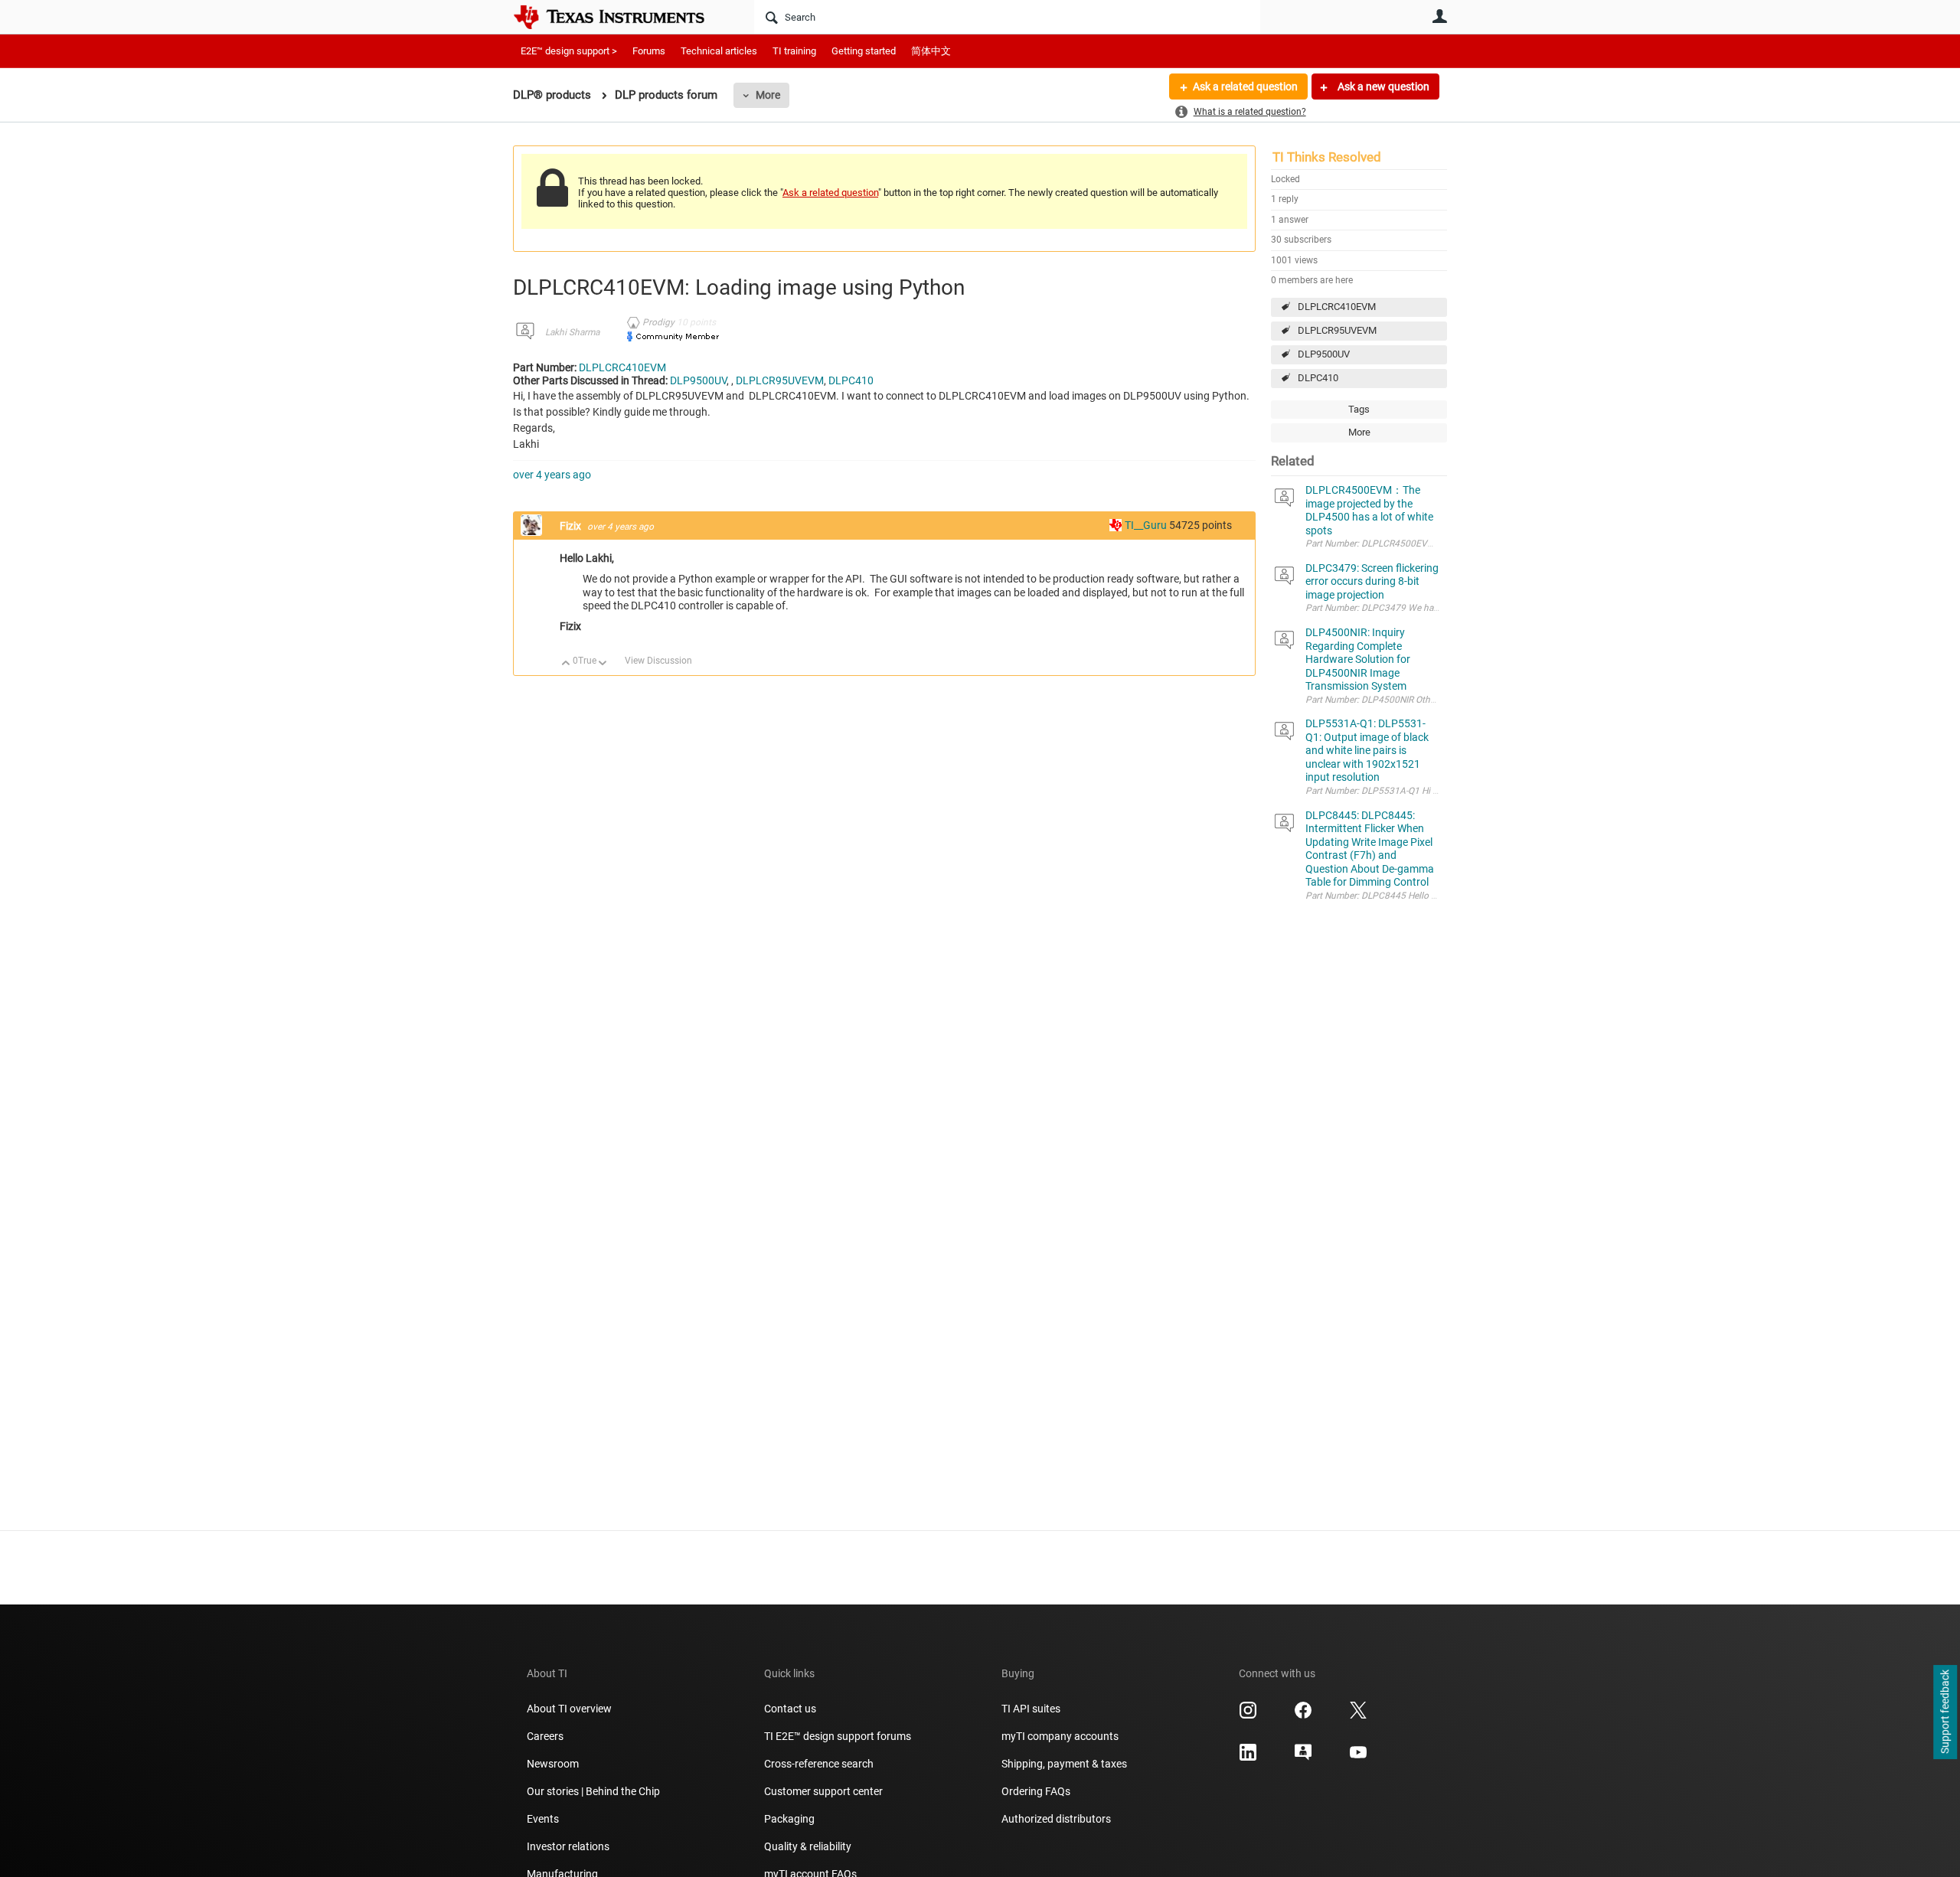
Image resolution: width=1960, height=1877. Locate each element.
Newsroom (553, 1764)
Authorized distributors (1056, 1819)
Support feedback (1945, 1712)
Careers (545, 1736)
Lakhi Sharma (572, 332)
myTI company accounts (1060, 1736)
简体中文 (931, 51)
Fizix (572, 526)
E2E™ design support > (569, 51)
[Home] (620, 17)
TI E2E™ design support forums (838, 1736)
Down (603, 664)
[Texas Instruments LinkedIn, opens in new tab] (1248, 1758)
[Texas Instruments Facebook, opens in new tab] (1303, 1715)
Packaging (789, 1819)
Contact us (790, 1709)
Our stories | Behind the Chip (593, 1791)
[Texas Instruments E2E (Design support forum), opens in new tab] (1303, 1758)
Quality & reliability (808, 1846)
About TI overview (569, 1709)
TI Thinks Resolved (1327, 157)
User (1439, 16)
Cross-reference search (819, 1764)
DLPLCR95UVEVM (1337, 330)
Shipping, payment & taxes (1064, 1764)
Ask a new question (1382, 87)
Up (566, 664)
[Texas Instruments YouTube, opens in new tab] (1358, 1758)
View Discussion (658, 661)
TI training (794, 51)
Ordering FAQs (1036, 1791)
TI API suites (1031, 1709)
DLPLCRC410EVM (1337, 307)
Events (543, 1819)
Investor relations (568, 1846)
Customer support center (823, 1791)
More (768, 95)
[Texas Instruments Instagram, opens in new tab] (1248, 1715)
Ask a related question (1245, 87)
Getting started (864, 51)
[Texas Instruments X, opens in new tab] (1358, 1715)
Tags (1359, 409)
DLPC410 (1318, 378)
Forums (649, 51)
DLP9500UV (1324, 354)
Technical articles (719, 51)
